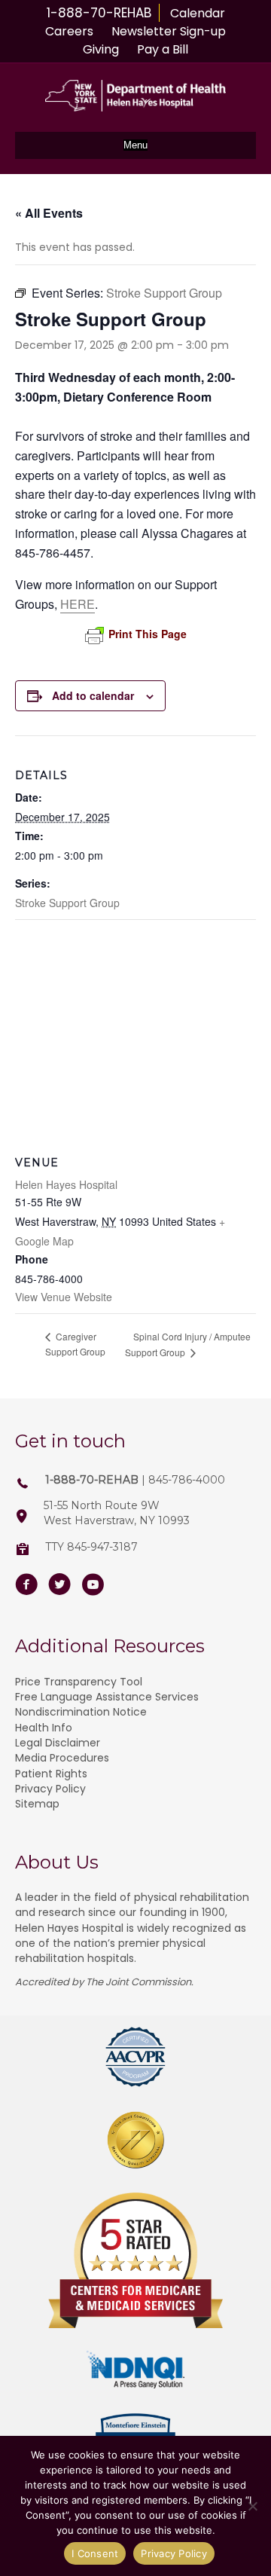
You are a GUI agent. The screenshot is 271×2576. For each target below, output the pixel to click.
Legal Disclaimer (58, 1743)
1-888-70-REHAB (99, 13)
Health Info (44, 1728)
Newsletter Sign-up (169, 31)
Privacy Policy (50, 1789)
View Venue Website (64, 1297)
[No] (252, 2506)
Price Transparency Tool (79, 1682)
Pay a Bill (163, 49)
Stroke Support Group (67, 903)
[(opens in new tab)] (135, 2056)
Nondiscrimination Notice (81, 1712)
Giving (101, 49)
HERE (78, 604)
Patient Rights (51, 1774)
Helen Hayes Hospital (66, 1184)
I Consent (95, 2553)
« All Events (49, 213)
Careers (69, 31)
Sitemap (37, 1804)
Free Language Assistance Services (107, 1697)
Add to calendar (93, 696)
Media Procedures (62, 1758)
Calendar (198, 13)
